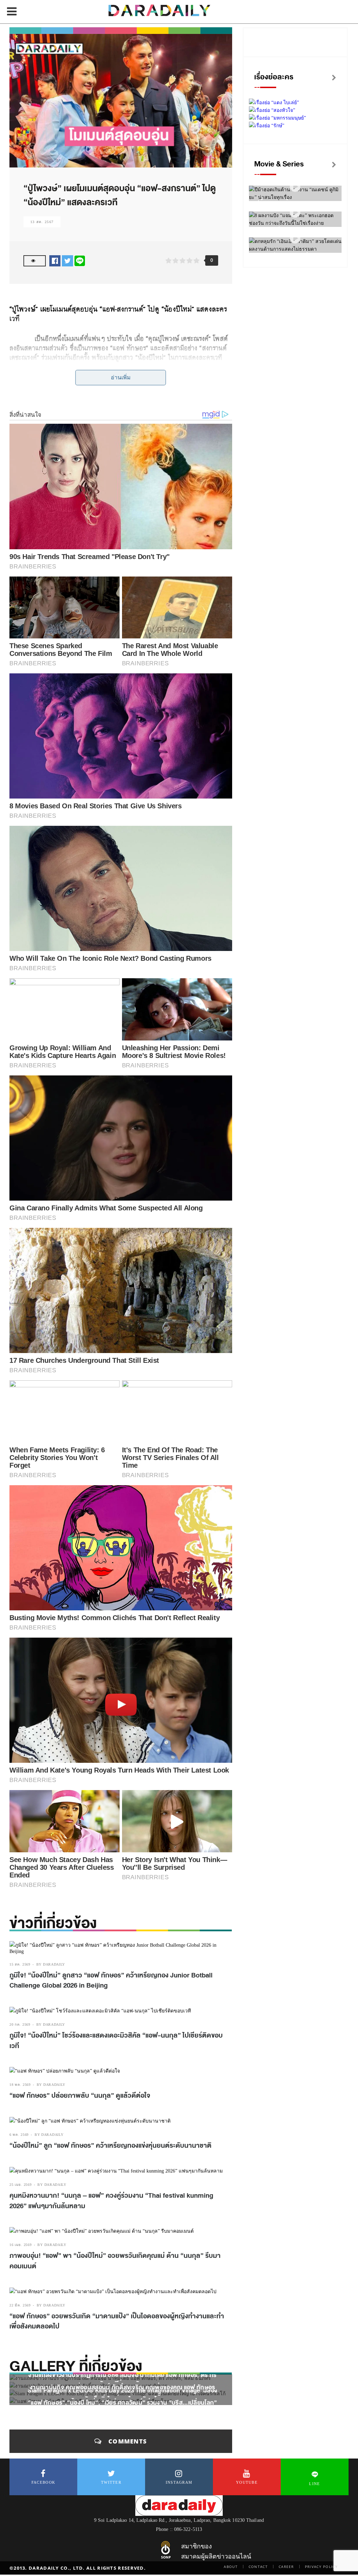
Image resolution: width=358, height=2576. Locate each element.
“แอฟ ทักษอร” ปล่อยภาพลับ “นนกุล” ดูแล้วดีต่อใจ (80, 2096)
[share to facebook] (55, 261)
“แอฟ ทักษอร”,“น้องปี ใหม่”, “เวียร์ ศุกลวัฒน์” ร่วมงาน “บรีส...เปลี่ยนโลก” (122, 2402)
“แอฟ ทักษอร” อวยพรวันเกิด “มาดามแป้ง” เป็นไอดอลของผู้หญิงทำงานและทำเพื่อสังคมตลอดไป (117, 2321)
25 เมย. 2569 (20, 2185)
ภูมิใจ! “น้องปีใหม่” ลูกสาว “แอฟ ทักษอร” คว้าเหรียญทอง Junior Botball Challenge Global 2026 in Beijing (111, 1981)
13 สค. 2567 (42, 222)
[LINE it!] (80, 261)
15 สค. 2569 (20, 1964)
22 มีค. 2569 (20, 2305)
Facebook (43, 2482)
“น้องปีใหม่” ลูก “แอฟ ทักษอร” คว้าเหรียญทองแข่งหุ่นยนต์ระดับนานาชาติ (110, 2146)
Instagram (179, 2482)
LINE (314, 2484)
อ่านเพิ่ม (121, 377)
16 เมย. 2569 (20, 2245)
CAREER (286, 2567)
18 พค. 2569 (20, 2085)
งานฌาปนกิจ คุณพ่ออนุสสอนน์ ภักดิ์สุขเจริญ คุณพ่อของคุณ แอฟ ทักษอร (122, 2387)
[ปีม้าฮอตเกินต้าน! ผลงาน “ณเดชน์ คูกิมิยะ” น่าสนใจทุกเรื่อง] (295, 187)
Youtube (247, 2482)
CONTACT (258, 2567)
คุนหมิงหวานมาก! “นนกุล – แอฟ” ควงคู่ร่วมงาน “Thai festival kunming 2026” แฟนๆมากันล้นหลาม (111, 2201)
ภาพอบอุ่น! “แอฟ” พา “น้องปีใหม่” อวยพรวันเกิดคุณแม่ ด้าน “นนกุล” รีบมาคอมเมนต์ (115, 2261)
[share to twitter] (67, 261)
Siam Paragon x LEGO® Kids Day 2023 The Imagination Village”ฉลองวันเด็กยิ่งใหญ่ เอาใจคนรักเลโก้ (122, 2395)
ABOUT (231, 2567)
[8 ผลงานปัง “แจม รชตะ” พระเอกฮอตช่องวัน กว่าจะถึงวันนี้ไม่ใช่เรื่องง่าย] (295, 213)
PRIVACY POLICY (321, 2567)
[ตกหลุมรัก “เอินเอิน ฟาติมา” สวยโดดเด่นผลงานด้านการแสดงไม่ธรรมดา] (295, 239)
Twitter (111, 2482)
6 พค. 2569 (19, 2135)
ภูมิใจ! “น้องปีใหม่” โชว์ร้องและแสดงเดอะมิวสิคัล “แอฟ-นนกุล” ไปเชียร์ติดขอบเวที (116, 2041)
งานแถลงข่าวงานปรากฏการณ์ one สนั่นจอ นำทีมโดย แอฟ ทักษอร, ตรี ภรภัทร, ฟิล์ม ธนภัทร (122, 2380)
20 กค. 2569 (20, 2024)
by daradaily (51, 1964)
